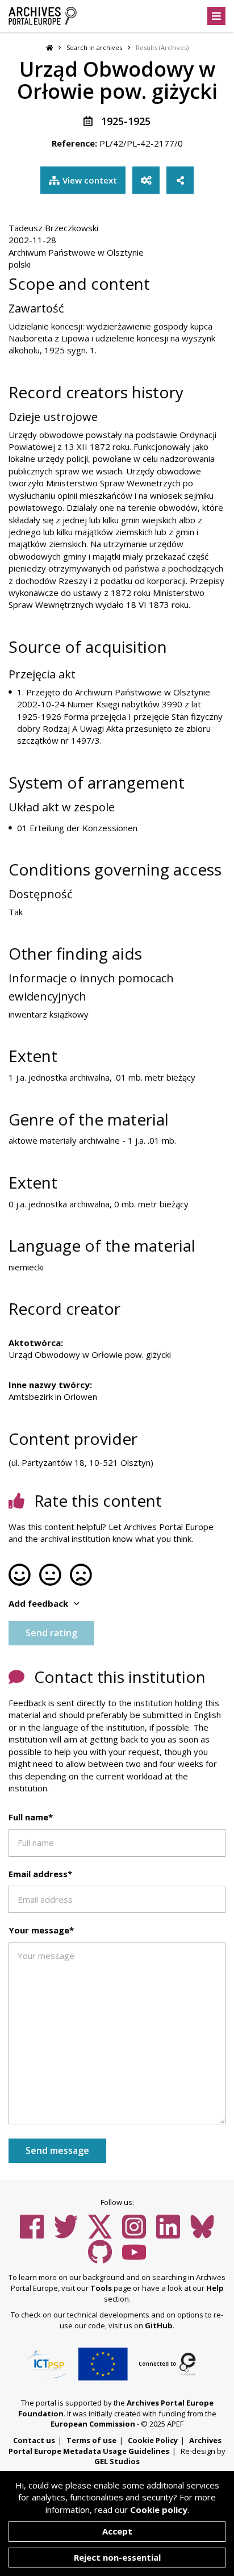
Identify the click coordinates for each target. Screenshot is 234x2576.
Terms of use (91, 2440)
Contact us (34, 2440)
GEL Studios (117, 2461)
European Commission (93, 2424)
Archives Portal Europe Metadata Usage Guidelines (115, 2446)
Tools (101, 2288)
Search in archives (94, 47)
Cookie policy (159, 2510)
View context (90, 180)
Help (215, 2288)
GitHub (159, 2325)
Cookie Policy (153, 2440)
